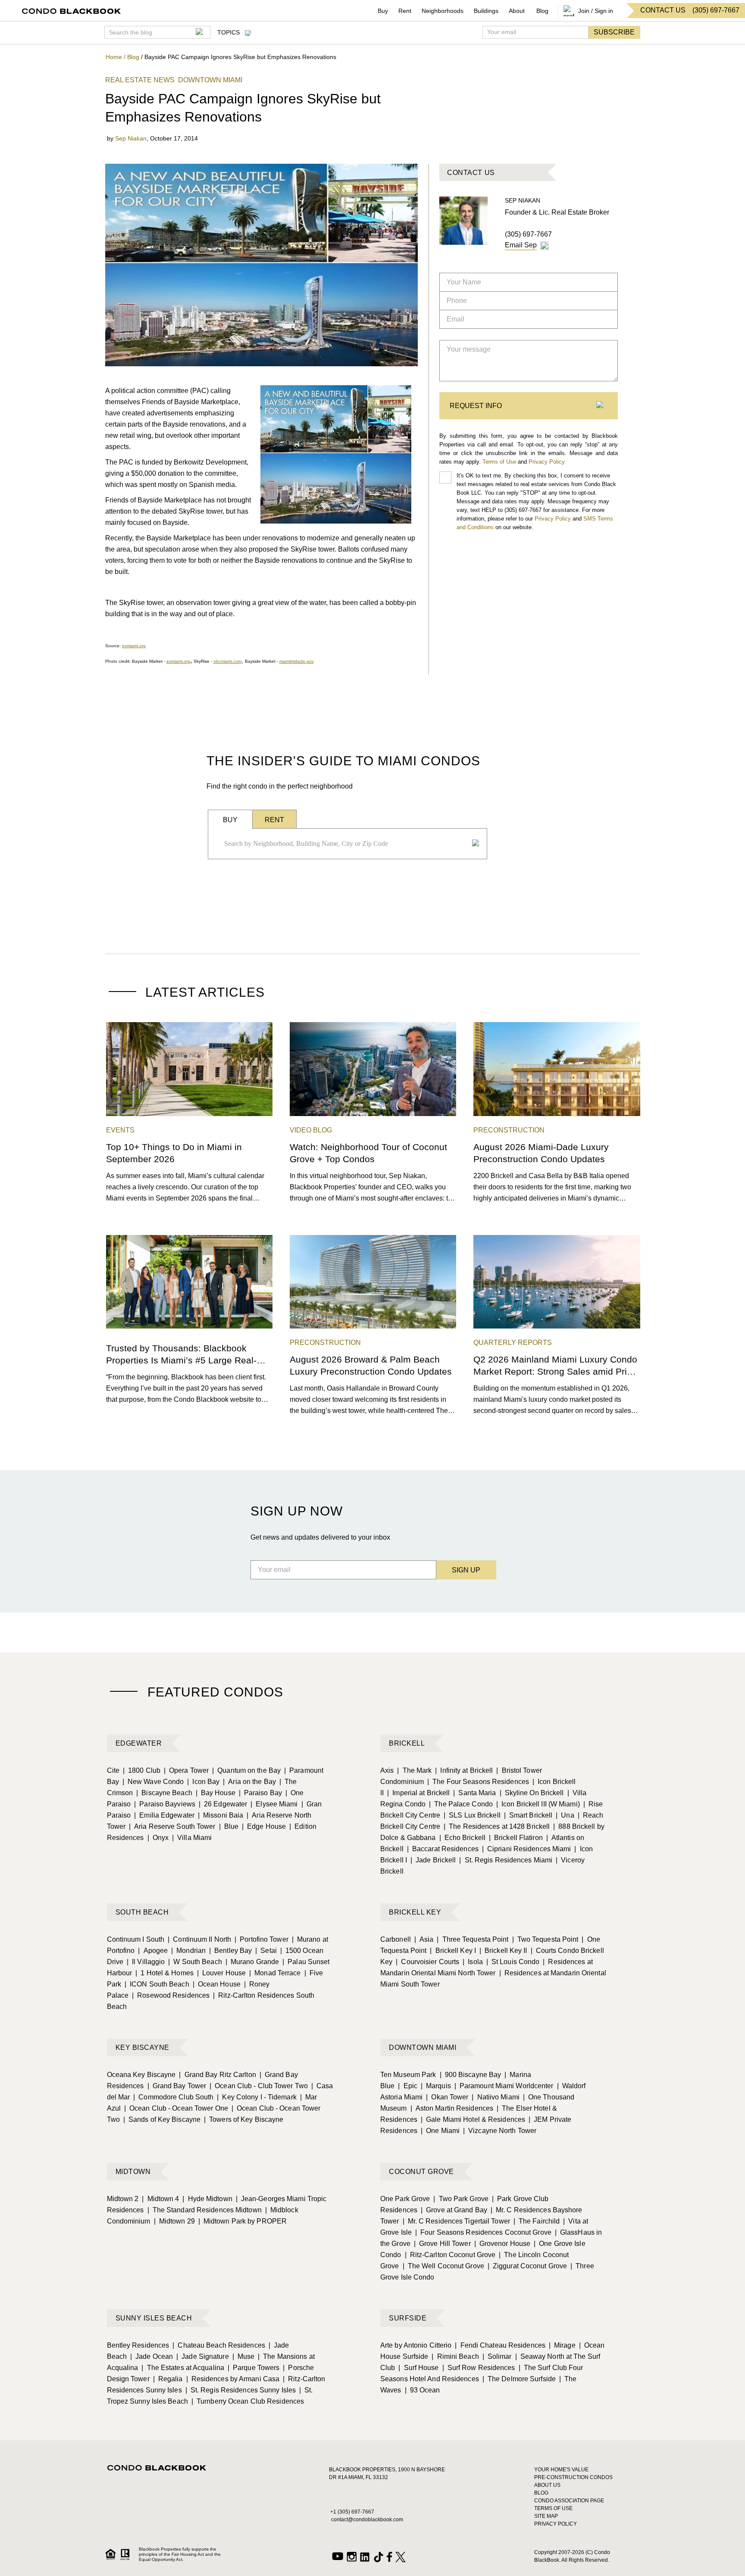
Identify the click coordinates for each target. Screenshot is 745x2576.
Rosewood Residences (171, 1995)
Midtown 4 (160, 2199)
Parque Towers (254, 2368)
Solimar (497, 2356)
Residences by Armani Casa (233, 2379)
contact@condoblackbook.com (367, 2520)
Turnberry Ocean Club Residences (248, 2401)
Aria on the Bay (249, 1782)
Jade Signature (203, 2356)
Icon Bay (203, 1782)
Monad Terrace (275, 1973)
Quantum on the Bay (246, 1770)
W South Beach (195, 1962)
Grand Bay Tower (177, 2086)
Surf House (418, 2368)
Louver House (221, 1973)
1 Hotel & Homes (164, 1973)
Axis (387, 1770)
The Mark (414, 1770)
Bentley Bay (230, 1951)
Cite (113, 1770)
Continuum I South (136, 1939)
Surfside (408, 2318)
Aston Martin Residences (452, 2108)
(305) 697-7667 (528, 234)
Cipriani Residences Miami (527, 1849)
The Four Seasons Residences (478, 1782)
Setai (266, 1951)
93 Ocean (423, 2390)
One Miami (440, 2131)
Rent (405, 11)
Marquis (436, 2086)
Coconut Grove (421, 2172)
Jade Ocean (152, 2356)
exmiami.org (134, 646)
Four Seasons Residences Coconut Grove (483, 2232)
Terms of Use (499, 462)
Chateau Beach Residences (219, 2345)
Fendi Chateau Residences (500, 2345)
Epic (408, 2086)
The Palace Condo (461, 1804)
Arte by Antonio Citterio (416, 2345)
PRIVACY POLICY (556, 2524)
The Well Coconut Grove (443, 2266)
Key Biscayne (142, 2047)
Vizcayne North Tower (500, 2131)
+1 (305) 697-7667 (352, 2512)
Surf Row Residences (479, 2368)
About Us (547, 2485)
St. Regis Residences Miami (506, 1860)
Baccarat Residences (443, 1849)
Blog (542, 11)
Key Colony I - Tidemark (257, 2097)
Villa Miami (192, 1838)
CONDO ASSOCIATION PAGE (569, 2501)
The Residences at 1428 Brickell (497, 1826)
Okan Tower (447, 2097)
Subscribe (614, 32)
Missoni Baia (221, 1815)
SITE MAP (546, 2516)
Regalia (168, 2379)
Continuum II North (199, 1939)
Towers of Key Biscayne (244, 2119)
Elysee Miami (274, 1804)
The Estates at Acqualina (183, 2368)
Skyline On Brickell (532, 1793)
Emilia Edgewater (164, 1815)
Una (565, 1815)
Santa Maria (474, 1793)
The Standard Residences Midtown (205, 2210)
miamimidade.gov (297, 661)
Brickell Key (415, 1912)
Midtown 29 (174, 2221)
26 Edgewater (223, 1804)
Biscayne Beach (164, 1793)
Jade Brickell (433, 1860)
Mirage (562, 2345)
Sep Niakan (131, 138)
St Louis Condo (513, 1962)
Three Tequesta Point (473, 1939)
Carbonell (396, 1939)
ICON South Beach (157, 1984)
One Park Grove (405, 2199)
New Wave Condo (153, 1782)
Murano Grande (252, 1962)
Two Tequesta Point (545, 1939)
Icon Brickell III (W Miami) (538, 1804)
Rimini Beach (455, 2356)
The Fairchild (537, 2221)
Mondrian (188, 1951)
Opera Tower (186, 1770)
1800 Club (142, 1770)
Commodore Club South (173, 2097)
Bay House (216, 1793)
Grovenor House (502, 2244)
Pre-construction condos (573, 2477)
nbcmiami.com (227, 661)
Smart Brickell (528, 1815)
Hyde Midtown (207, 2199)
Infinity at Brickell (464, 1770)
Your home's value (561, 2470)
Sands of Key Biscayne (162, 2119)
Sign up (466, 1570)
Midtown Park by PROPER (243, 2221)
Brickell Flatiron (516, 1838)
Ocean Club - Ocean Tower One (176, 2108)
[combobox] (345, 844)
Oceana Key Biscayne (141, 2075)
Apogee (153, 1951)
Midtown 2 (123, 2199)
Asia (424, 1939)
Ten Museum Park (408, 2075)
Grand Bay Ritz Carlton (217, 2075)
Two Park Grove (461, 2199)
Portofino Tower (261, 1939)
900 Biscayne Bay (471, 2075)
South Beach (142, 1912)
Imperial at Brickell (418, 1793)
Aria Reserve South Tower (172, 1826)
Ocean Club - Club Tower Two (259, 2086)
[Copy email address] (545, 246)
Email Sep (521, 245)
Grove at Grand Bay (454, 2210)
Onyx (158, 1838)
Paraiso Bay (260, 1793)
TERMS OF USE (553, 2508)
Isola (473, 1962)
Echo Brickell (462, 1838)
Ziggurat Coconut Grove (527, 2266)
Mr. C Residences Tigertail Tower (456, 2221)
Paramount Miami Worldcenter (504, 2086)
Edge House (264, 1826)
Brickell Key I (453, 1951)
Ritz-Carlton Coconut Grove (450, 2255)
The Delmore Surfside (519, 2379)
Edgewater (139, 1743)
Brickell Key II (503, 1951)
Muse (244, 2356)
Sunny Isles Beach (154, 2318)
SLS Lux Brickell (472, 1815)
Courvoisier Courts (427, 1962)
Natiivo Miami (495, 2097)
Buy (383, 11)
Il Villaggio (146, 1962)
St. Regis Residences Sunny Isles (241, 2390)
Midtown (133, 2172)
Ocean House (217, 1984)
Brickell (407, 1743)
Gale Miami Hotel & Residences (473, 2119)
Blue (229, 1826)
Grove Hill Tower (442, 2244)
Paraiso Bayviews (165, 1804)
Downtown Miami (423, 2047)
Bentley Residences (138, 2345)
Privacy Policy (547, 462)
